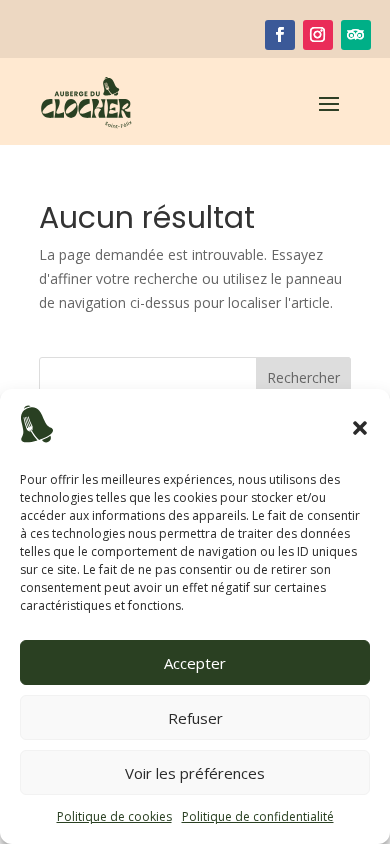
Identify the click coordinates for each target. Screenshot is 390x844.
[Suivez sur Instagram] (318, 35)
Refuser (195, 718)
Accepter (195, 663)
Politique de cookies (114, 816)
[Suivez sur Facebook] (280, 35)
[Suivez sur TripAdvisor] (356, 35)
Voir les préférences (195, 773)
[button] (360, 428)
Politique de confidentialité (258, 816)
